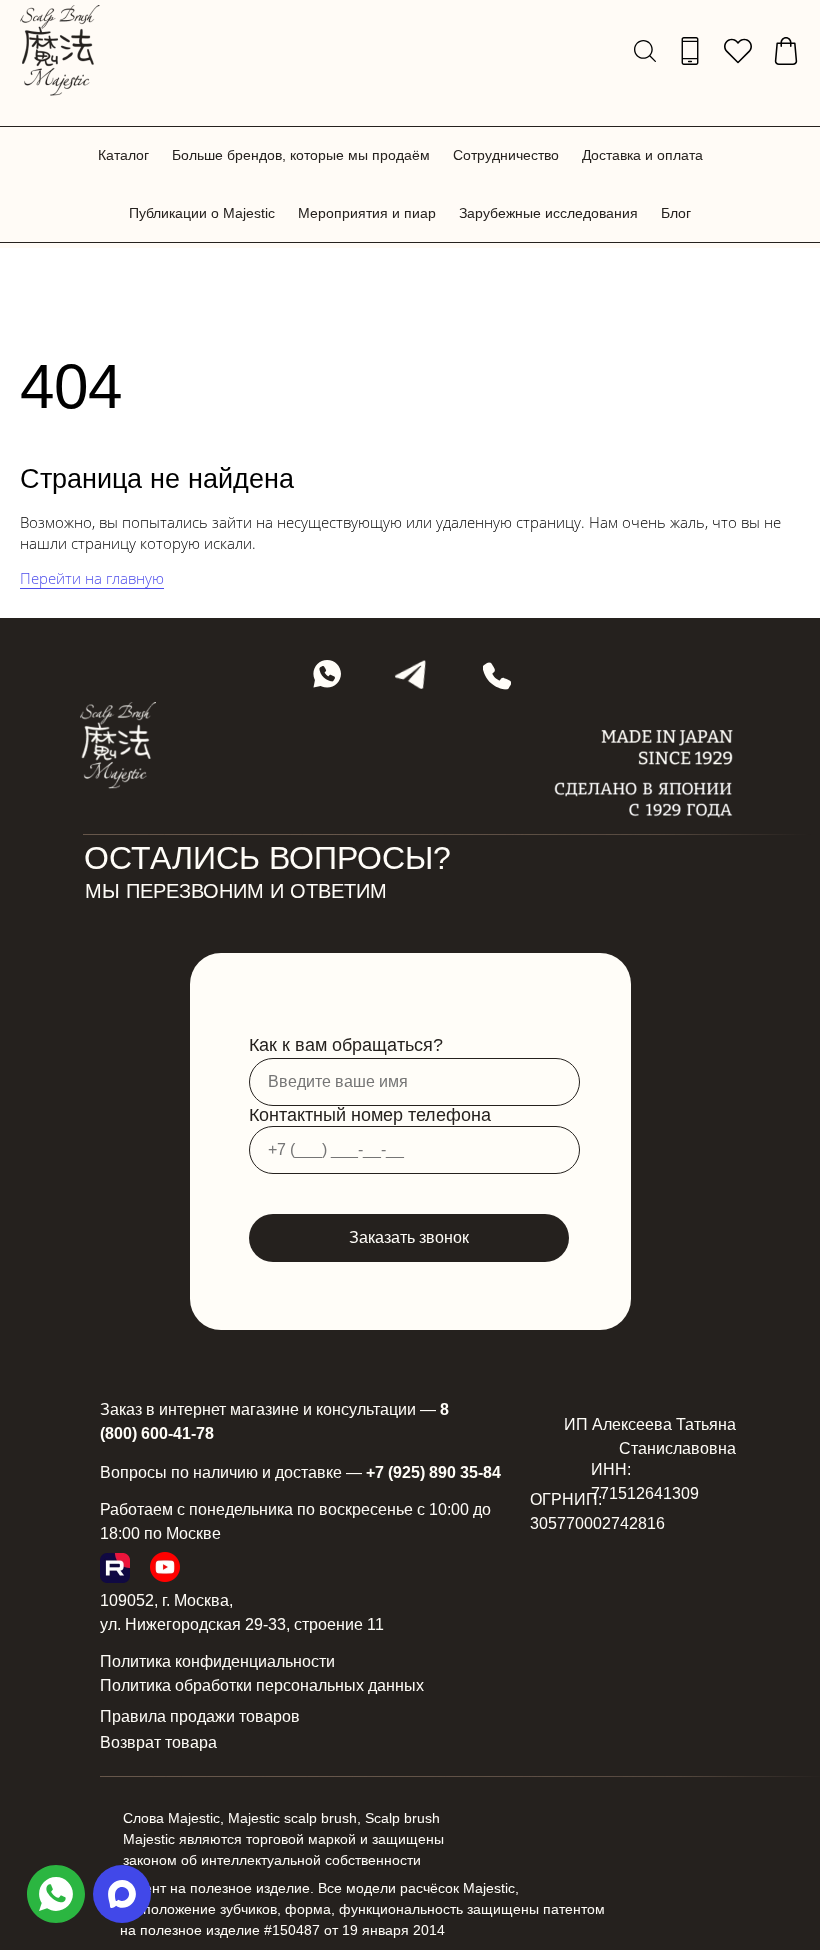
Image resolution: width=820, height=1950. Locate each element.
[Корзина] (786, 51)
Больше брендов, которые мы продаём (301, 155)
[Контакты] (690, 51)
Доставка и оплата (642, 155)
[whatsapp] (56, 1894)
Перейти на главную (92, 578)
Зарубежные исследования (548, 213)
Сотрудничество (506, 155)
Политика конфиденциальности (217, 1661)
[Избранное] (738, 51)
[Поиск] (645, 51)
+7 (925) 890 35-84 (433, 1472)
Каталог (123, 155)
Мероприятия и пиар (367, 213)
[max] (122, 1894)
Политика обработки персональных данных (262, 1685)
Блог (676, 213)
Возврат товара (158, 1742)
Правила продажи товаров (200, 1716)
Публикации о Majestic (202, 213)
